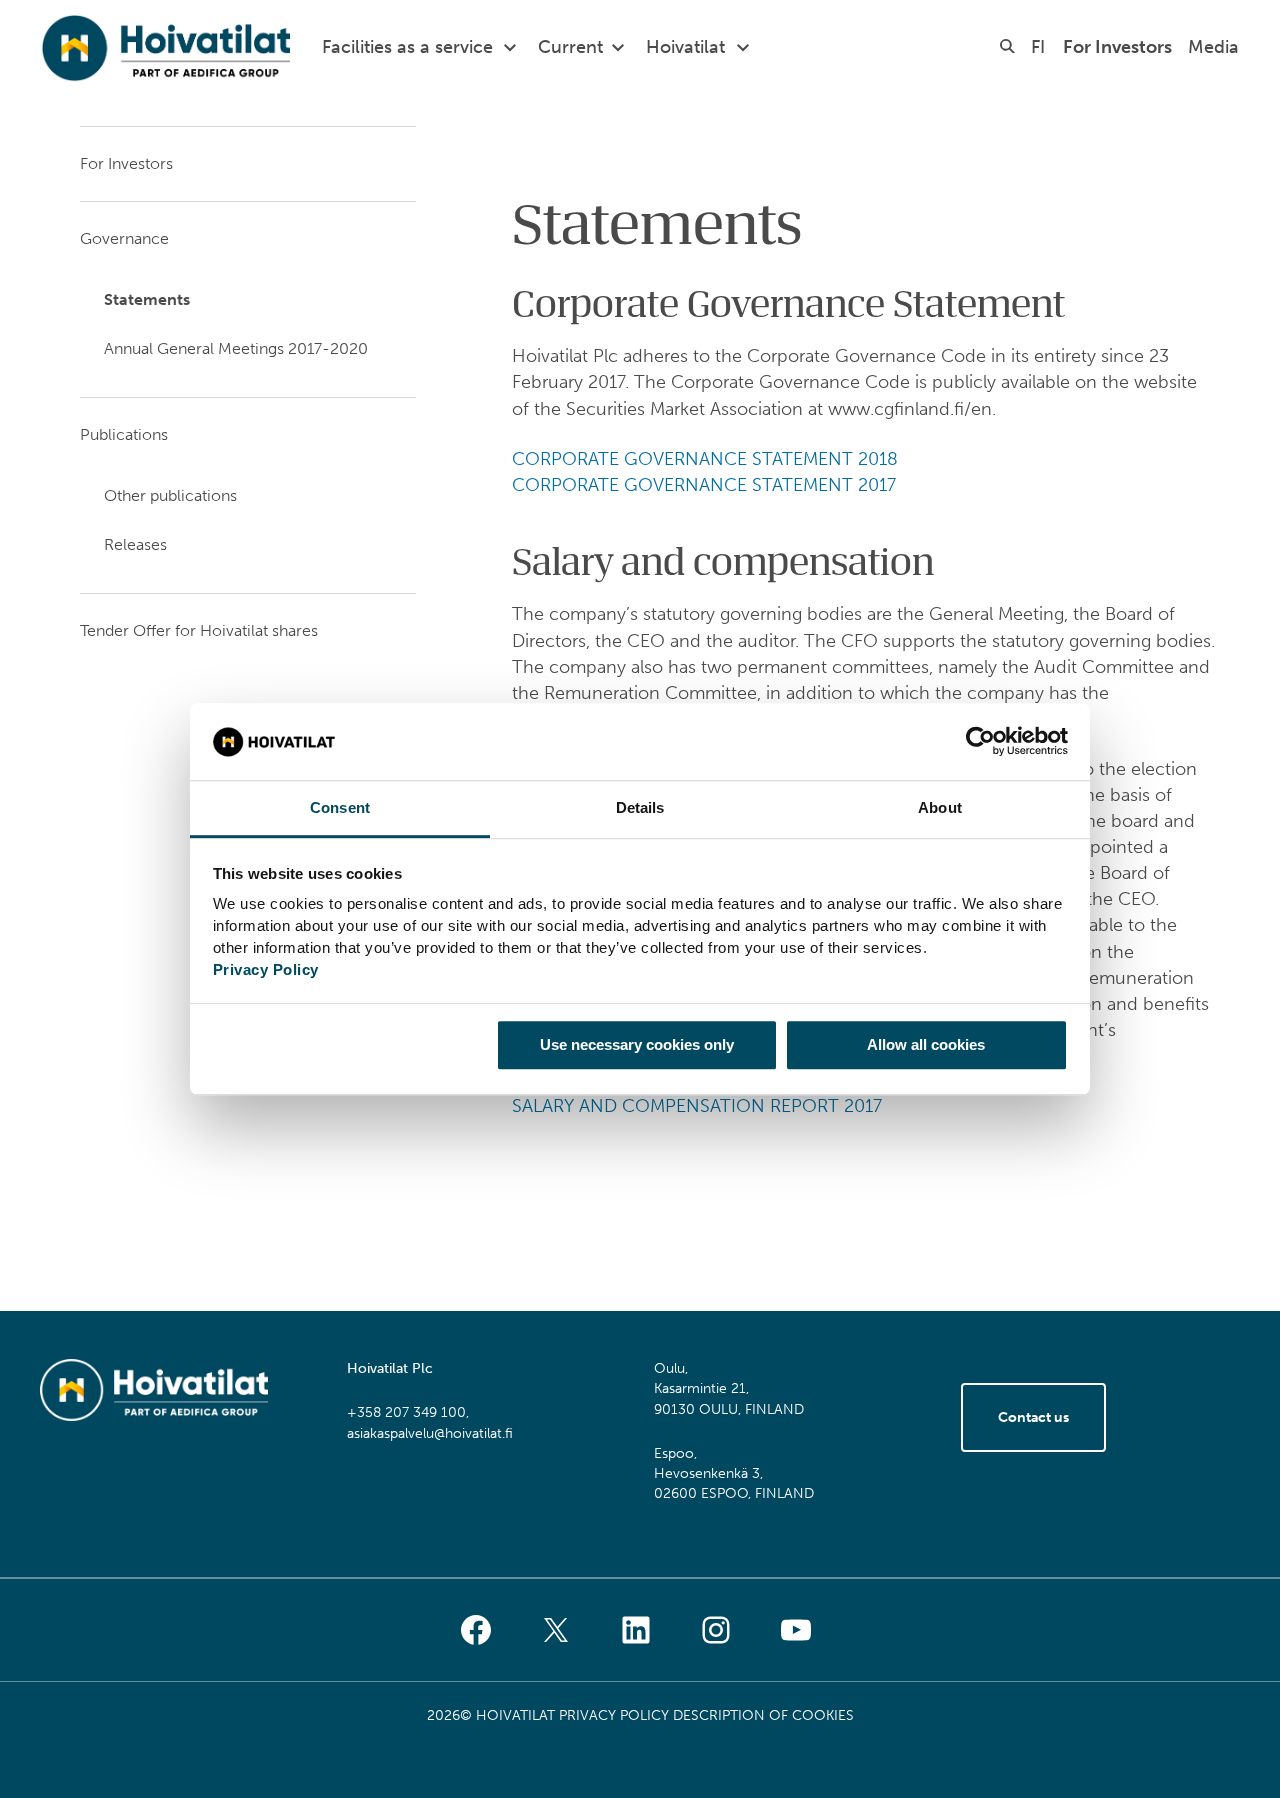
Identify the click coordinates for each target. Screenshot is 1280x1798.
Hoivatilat (685, 47)
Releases (135, 544)
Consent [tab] (340, 807)
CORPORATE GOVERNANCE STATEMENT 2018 (705, 459)
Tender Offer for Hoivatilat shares (199, 630)
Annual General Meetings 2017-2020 (236, 348)
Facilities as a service (407, 47)
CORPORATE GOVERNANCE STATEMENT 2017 (704, 485)
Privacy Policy (266, 969)
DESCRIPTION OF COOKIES (763, 1715)
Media (1213, 47)
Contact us (1033, 1417)
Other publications (170, 495)
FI (1038, 47)
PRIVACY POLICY (614, 1715)
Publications (124, 434)
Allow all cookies (926, 1044)
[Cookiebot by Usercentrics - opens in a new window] (980, 742)
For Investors (1117, 47)
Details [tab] (640, 807)
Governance (124, 238)
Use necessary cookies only (637, 1044)
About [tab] (940, 807)
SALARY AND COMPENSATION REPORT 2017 (697, 1106)
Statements (147, 299)
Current (570, 47)
